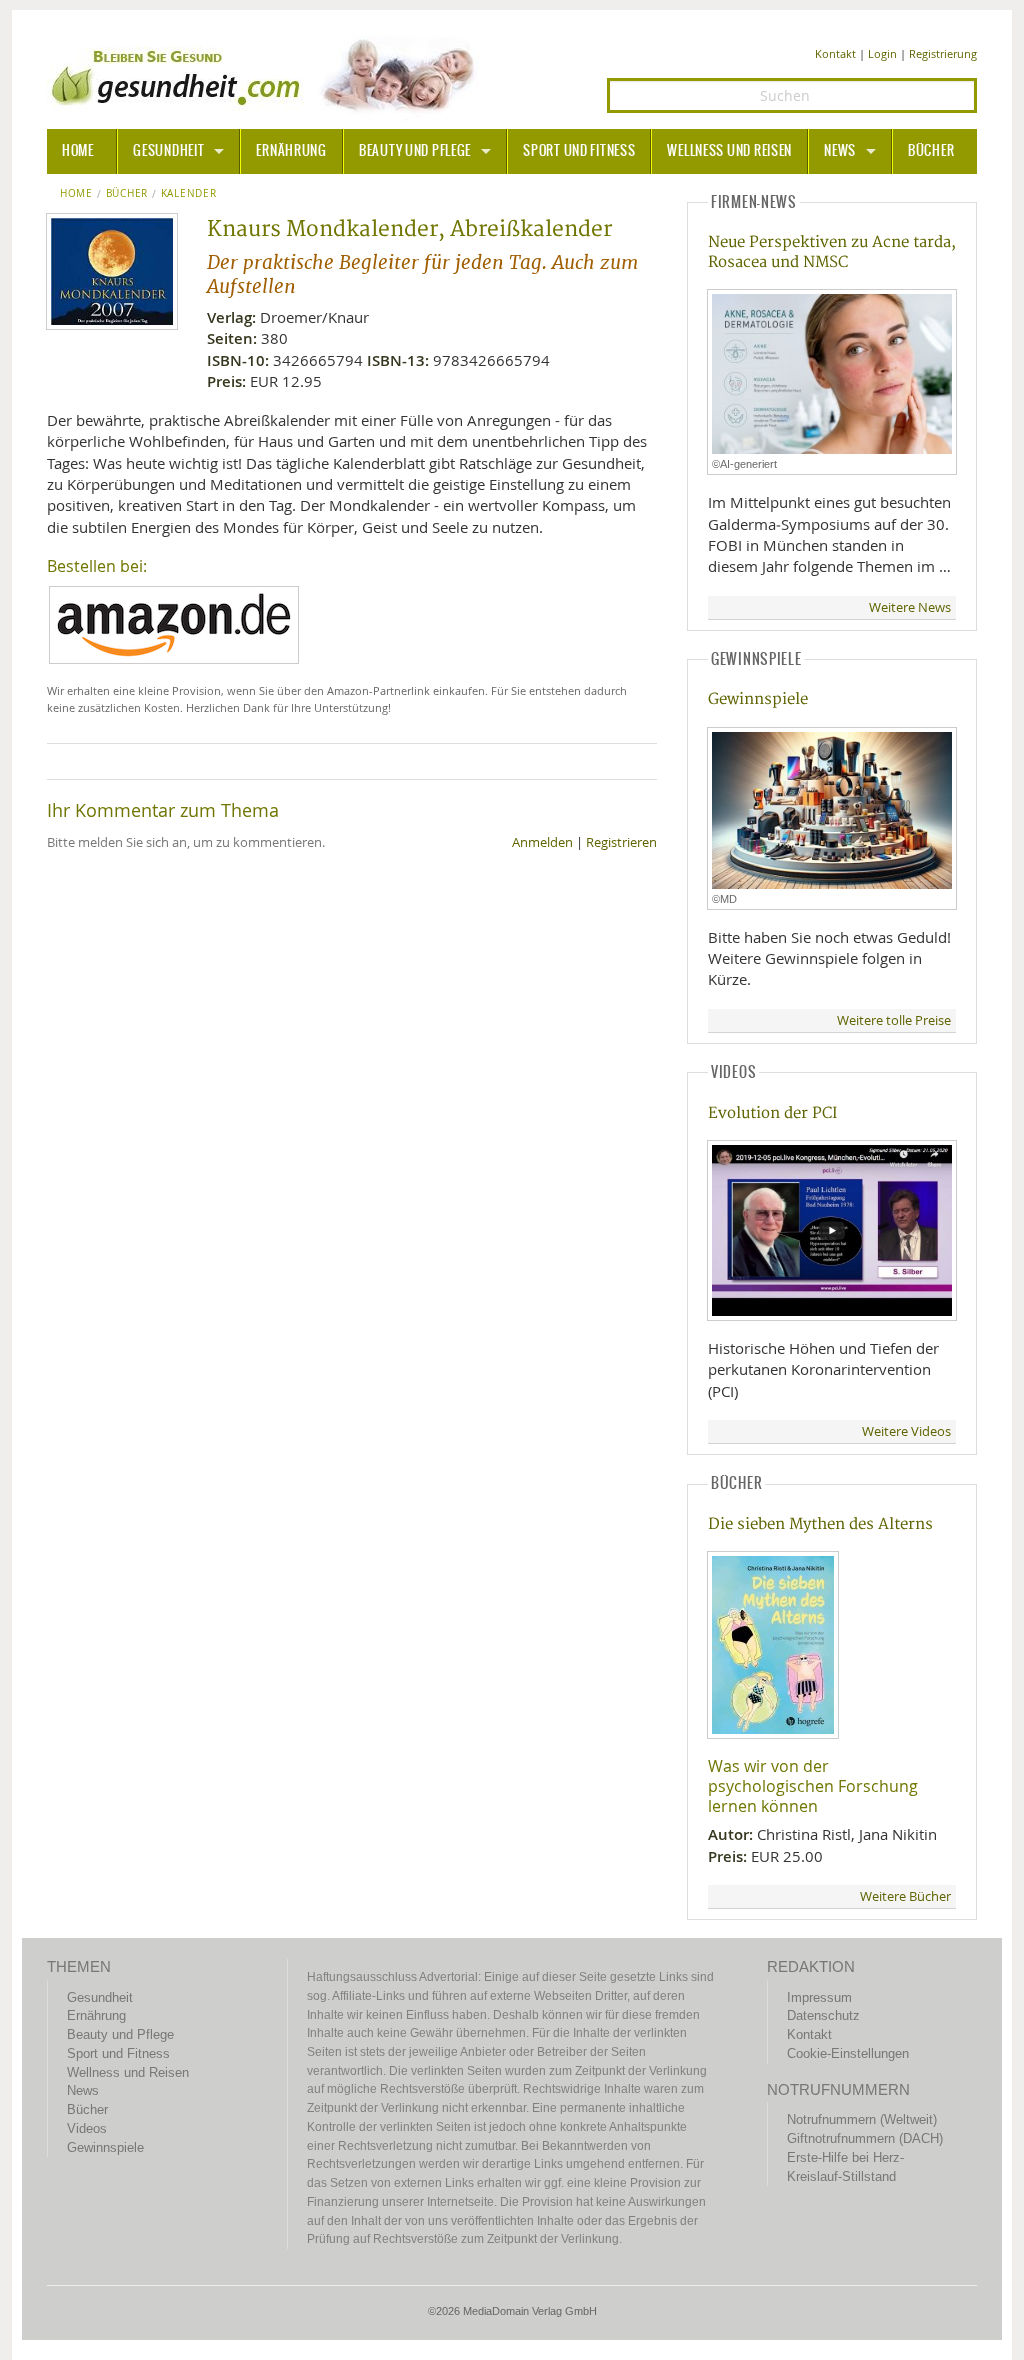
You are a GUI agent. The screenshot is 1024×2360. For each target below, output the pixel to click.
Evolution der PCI (773, 1113)
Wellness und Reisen (729, 151)
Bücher (931, 151)
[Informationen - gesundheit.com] (267, 75)
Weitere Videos (906, 1431)
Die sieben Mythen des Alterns (820, 1524)
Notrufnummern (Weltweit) (862, 2119)
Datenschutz (823, 2015)
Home (76, 194)
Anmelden (542, 842)
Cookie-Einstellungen (848, 2053)
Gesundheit (168, 151)
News (840, 151)
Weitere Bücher (905, 1896)
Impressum (819, 1997)
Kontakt (835, 53)
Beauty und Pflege (415, 151)
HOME (78, 151)
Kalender (189, 194)
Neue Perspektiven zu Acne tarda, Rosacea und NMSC (832, 252)
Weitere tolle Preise (894, 1020)
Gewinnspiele (758, 699)
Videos (87, 2128)
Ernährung (291, 151)
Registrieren (621, 842)
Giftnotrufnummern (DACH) (865, 2138)
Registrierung (943, 53)
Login (882, 53)
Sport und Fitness (579, 151)
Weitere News (910, 607)
